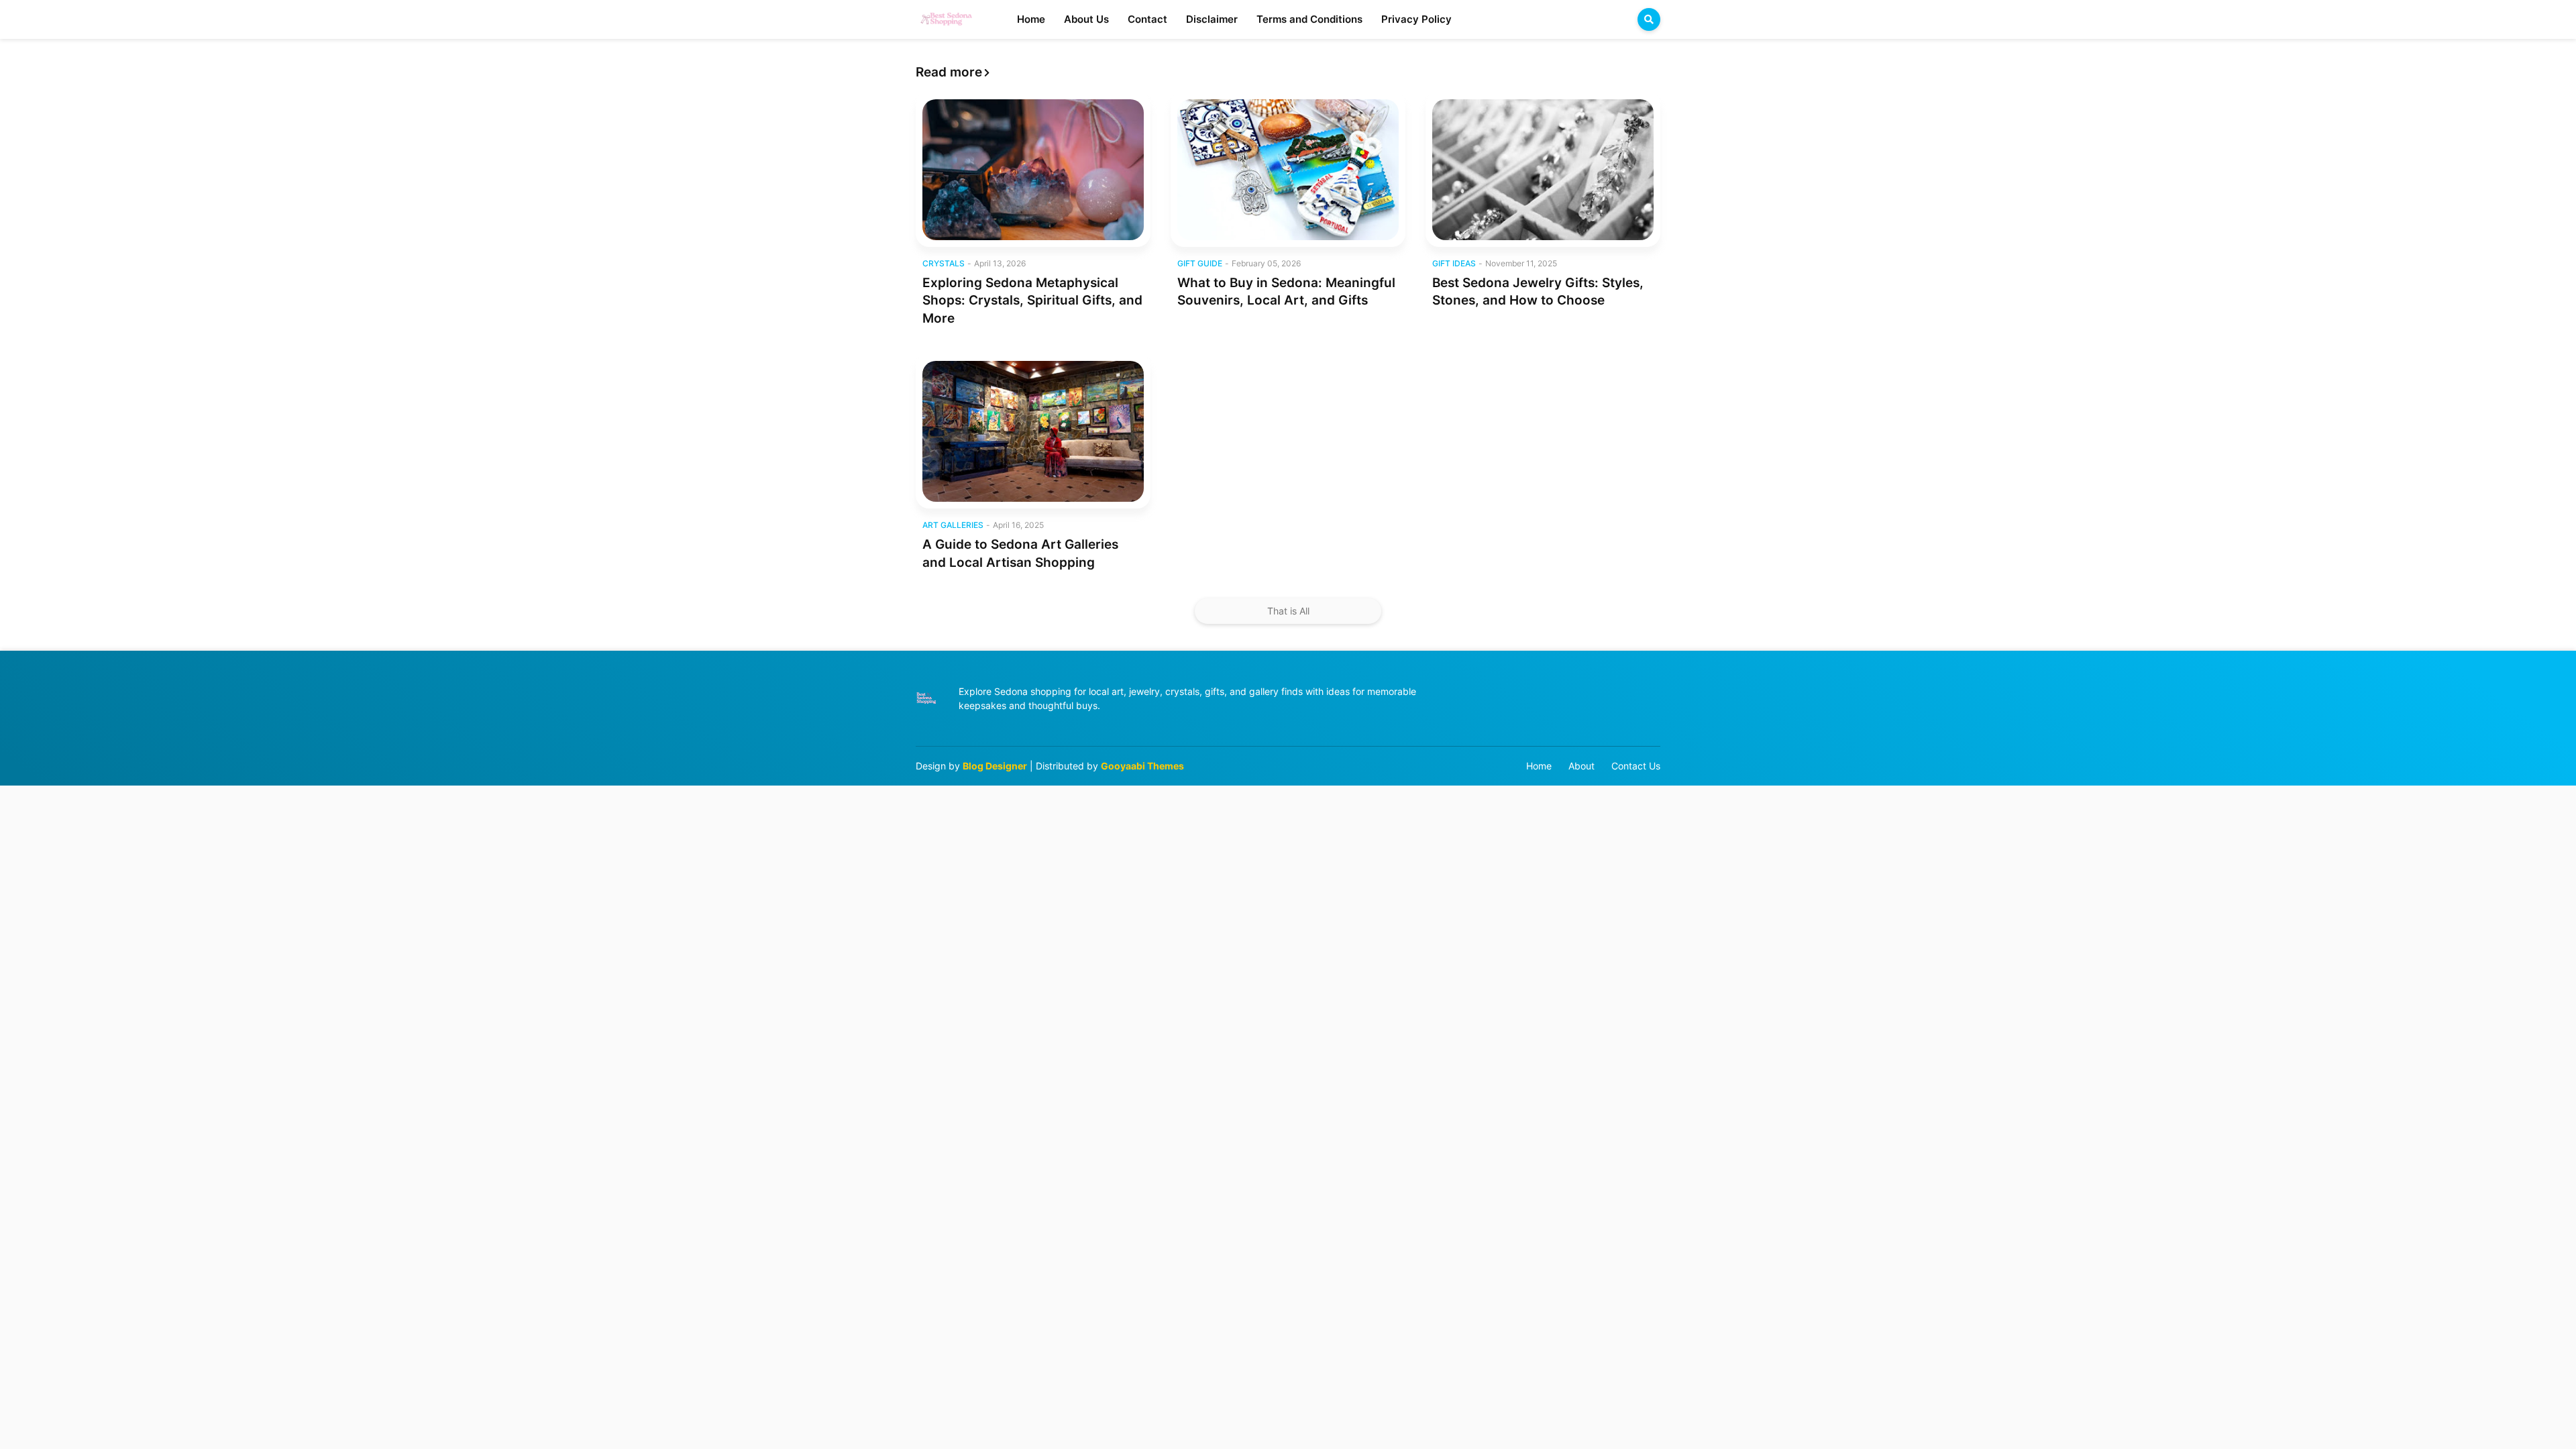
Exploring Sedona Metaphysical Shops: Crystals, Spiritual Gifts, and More (1032, 301)
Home (1539, 766)
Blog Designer (995, 766)
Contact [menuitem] (1147, 19)
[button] (1649, 19)
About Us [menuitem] (1086, 19)
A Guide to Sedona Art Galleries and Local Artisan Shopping (1020, 553)
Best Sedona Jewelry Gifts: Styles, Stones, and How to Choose (1538, 292)
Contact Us (1636, 766)
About (1581, 766)
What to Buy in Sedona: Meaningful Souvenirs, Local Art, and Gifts (1286, 292)
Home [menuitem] (1031, 19)
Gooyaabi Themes (1142, 766)
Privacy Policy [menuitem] (1416, 19)
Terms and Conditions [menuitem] (1309, 19)
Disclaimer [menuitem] (1212, 19)
